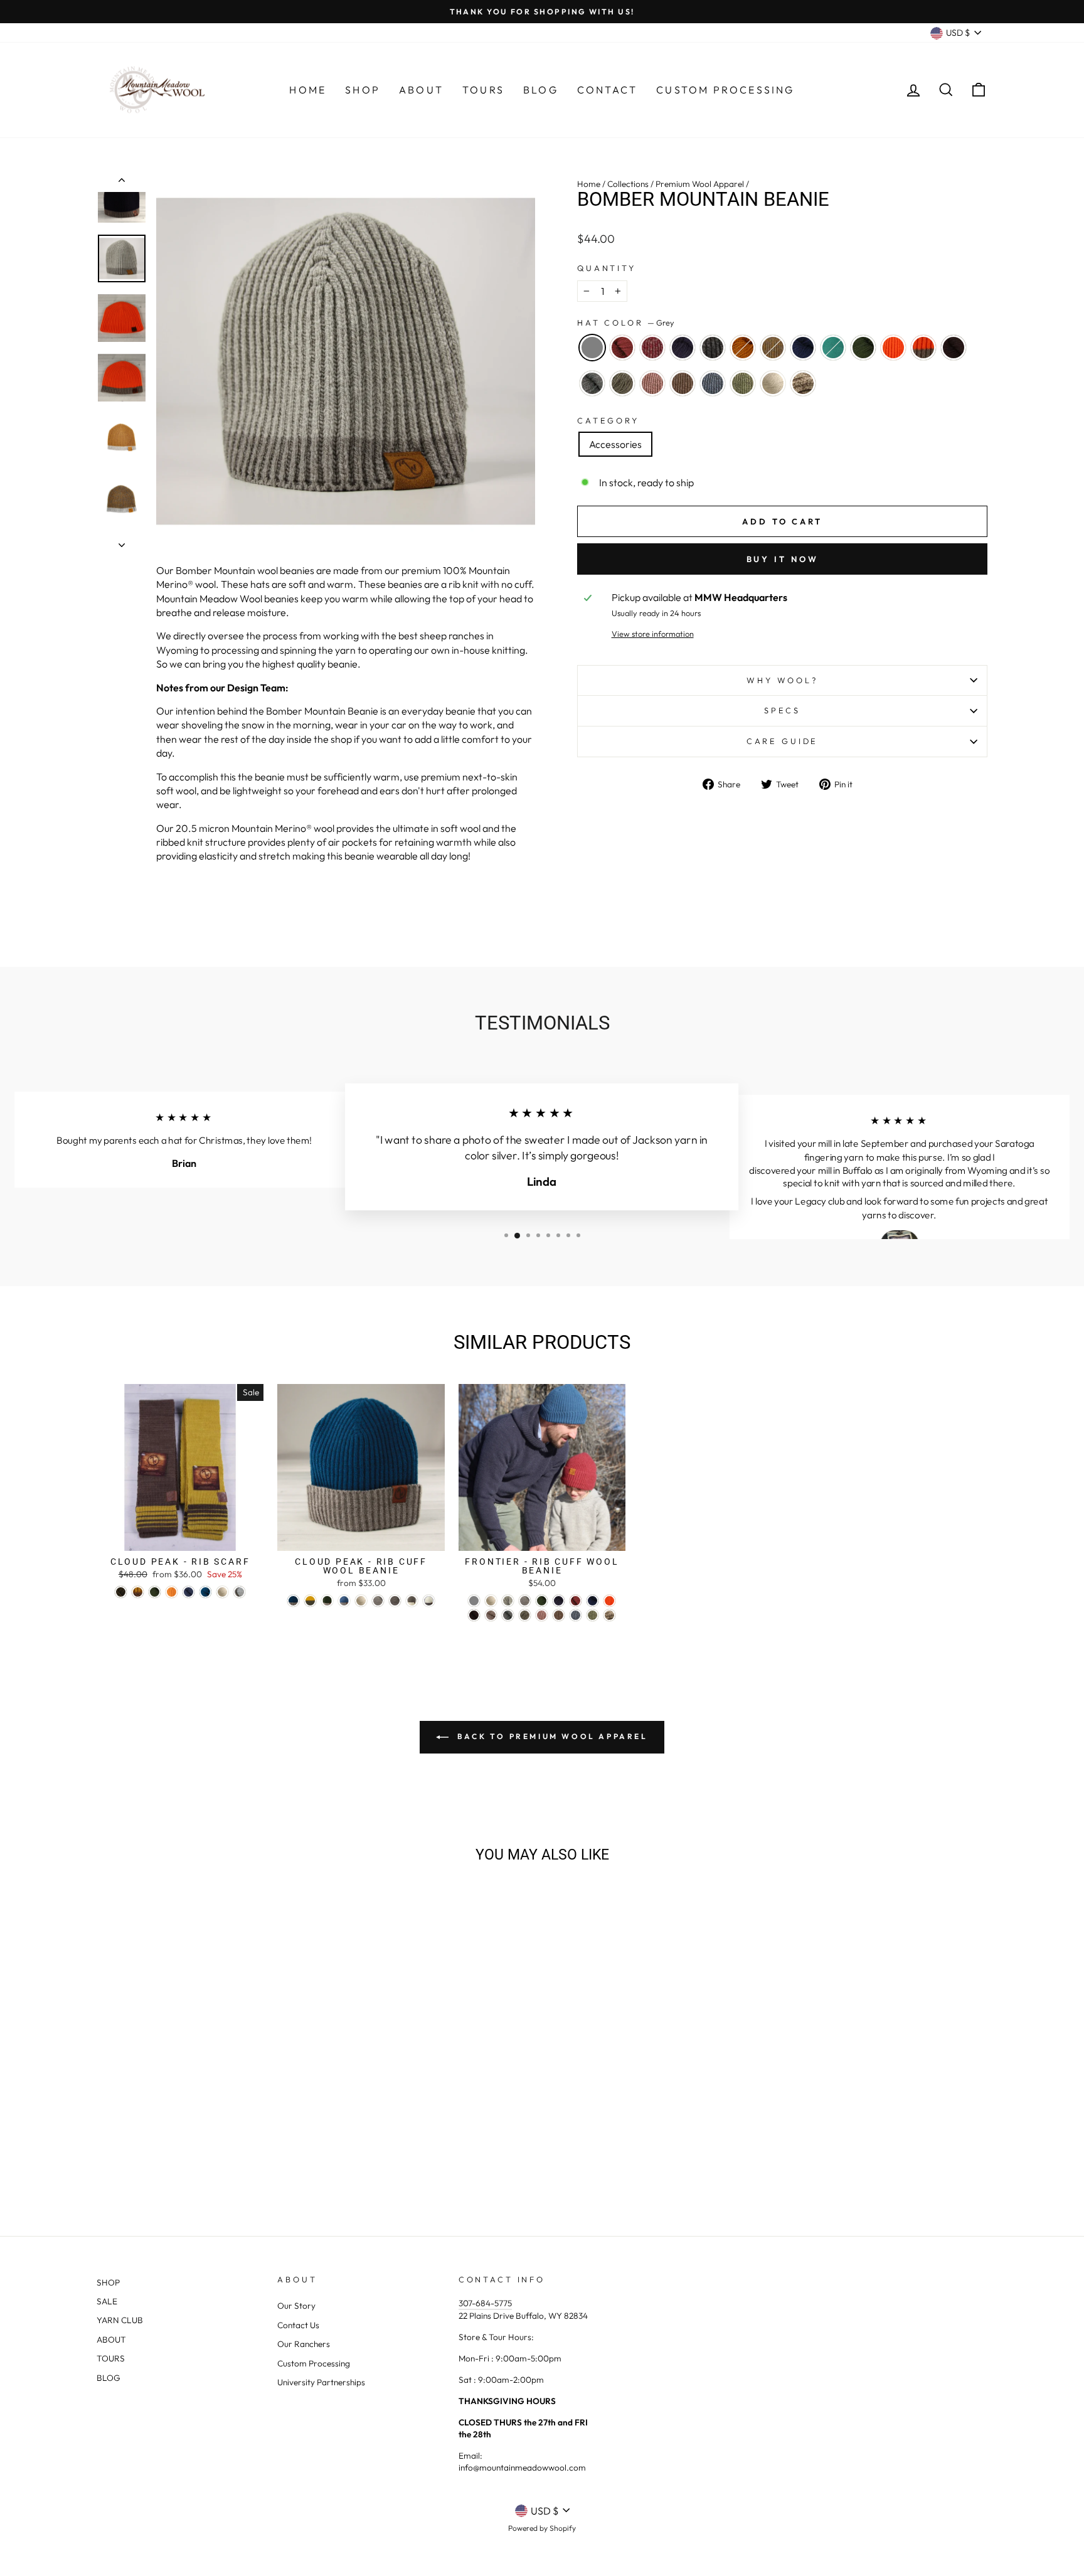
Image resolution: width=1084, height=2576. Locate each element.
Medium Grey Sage (622, 383)
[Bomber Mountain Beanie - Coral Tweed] (186, 2162)
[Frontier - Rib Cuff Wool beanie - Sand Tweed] (559, 1615)
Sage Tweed (743, 383)
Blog (541, 90)
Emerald (833, 348)
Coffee (954, 348)
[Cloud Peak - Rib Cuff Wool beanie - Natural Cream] (361, 1601)
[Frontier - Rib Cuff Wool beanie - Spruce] (592, 1601)
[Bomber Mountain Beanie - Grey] (109, 2147)
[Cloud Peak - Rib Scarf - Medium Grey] (239, 1592)
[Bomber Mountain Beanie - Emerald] (245, 2147)
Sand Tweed (683, 383)
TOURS (111, 2358)
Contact (607, 90)
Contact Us (298, 2325)
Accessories (615, 444)
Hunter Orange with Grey (923, 348)
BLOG (109, 2378)
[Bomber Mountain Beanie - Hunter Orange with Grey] (296, 2147)
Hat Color (626, 322)
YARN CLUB (120, 2320)
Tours (483, 90)
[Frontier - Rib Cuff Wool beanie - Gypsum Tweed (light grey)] (474, 1601)
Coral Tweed (652, 383)
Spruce (803, 348)
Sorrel (743, 348)
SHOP (108, 2282)
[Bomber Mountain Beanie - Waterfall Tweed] (220, 2162)
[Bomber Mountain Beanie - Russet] (126, 2147)
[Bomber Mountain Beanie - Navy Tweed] (177, 2147)
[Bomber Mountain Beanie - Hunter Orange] (279, 2147)
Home (308, 90)
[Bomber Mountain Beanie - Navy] (160, 2147)
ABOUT (111, 2339)
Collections (628, 184)
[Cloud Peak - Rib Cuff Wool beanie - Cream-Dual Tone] (429, 1601)
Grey (592, 348)
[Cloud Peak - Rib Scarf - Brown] (121, 1592)
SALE (107, 2301)
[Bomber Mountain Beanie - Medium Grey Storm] (152, 2162)
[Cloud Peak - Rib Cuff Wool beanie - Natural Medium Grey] (378, 1601)
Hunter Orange (893, 348)
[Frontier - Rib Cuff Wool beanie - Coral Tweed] (542, 1615)
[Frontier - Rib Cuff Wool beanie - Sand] (491, 1615)
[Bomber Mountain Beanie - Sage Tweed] (237, 2162)
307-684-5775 (485, 2303)
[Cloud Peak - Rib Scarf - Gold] (138, 1592)
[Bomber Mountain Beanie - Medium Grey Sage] (169, 2162)
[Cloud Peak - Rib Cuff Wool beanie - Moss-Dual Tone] (327, 1601)
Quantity (607, 268)
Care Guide (782, 741)
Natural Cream (773, 383)
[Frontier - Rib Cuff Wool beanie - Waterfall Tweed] (576, 1615)
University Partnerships (321, 2382)
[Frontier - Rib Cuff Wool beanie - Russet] (576, 1601)
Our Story (296, 2306)
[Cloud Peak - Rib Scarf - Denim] (189, 1592)
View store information (653, 634)
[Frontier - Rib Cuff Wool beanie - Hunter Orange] (609, 1601)
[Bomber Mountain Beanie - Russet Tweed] (143, 2147)
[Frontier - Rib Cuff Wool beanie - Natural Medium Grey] (525, 1601)
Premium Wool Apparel (700, 184)
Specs (782, 710)
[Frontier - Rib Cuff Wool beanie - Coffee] (474, 1615)
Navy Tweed (713, 348)
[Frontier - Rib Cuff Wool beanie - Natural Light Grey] (508, 1601)
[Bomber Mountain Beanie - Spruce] (228, 2147)
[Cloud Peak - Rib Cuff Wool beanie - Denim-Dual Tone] (344, 1601)
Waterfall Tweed (713, 383)
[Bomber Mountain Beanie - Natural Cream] (254, 2162)
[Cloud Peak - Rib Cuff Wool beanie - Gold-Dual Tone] (310, 1601)
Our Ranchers (304, 2344)
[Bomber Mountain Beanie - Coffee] (135, 2162)
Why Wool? (782, 680)
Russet (622, 348)
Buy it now (783, 559)
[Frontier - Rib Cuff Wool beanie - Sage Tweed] (592, 1615)
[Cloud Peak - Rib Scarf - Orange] (172, 1592)
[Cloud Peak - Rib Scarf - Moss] (155, 1592)
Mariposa (803, 383)
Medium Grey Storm (592, 383)
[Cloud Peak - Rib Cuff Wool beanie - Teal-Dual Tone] (293, 1601)
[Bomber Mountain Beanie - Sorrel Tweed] (211, 2147)
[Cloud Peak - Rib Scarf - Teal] (205, 1592)
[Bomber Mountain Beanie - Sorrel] (194, 2147)
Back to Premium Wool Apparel (550, 1736)
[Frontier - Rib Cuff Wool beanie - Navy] (559, 1601)
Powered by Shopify (542, 2528)
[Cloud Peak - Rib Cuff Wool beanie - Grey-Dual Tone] (412, 1601)
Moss (863, 348)
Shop (363, 90)
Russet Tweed (652, 348)
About (421, 90)
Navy (683, 348)
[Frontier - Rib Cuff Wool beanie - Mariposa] (609, 1615)
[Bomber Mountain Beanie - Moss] (262, 2147)
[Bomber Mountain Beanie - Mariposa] (271, 2162)
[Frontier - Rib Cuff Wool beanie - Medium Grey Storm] (508, 1615)
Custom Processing (725, 90)
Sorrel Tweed (773, 348)
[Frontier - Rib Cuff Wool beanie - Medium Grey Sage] (525, 1615)
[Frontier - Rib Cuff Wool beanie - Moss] (542, 1601)
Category (608, 420)
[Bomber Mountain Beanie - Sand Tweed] (203, 2162)
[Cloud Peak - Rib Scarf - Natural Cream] (222, 1592)
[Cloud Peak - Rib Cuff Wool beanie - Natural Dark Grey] (395, 1601)
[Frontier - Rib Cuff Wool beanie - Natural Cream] (491, 1601)
